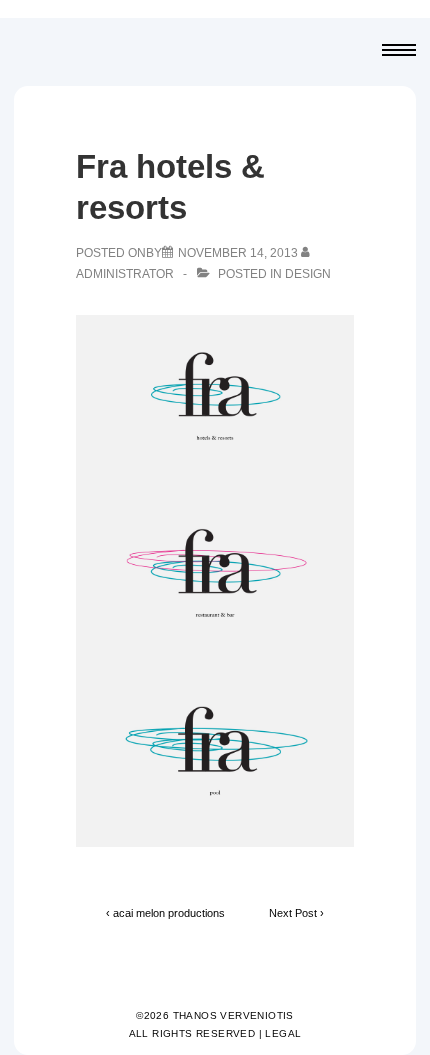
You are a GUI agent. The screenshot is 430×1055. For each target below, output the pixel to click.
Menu (399, 52)
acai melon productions (169, 913)
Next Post (293, 913)
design (308, 274)
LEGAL (283, 1033)
